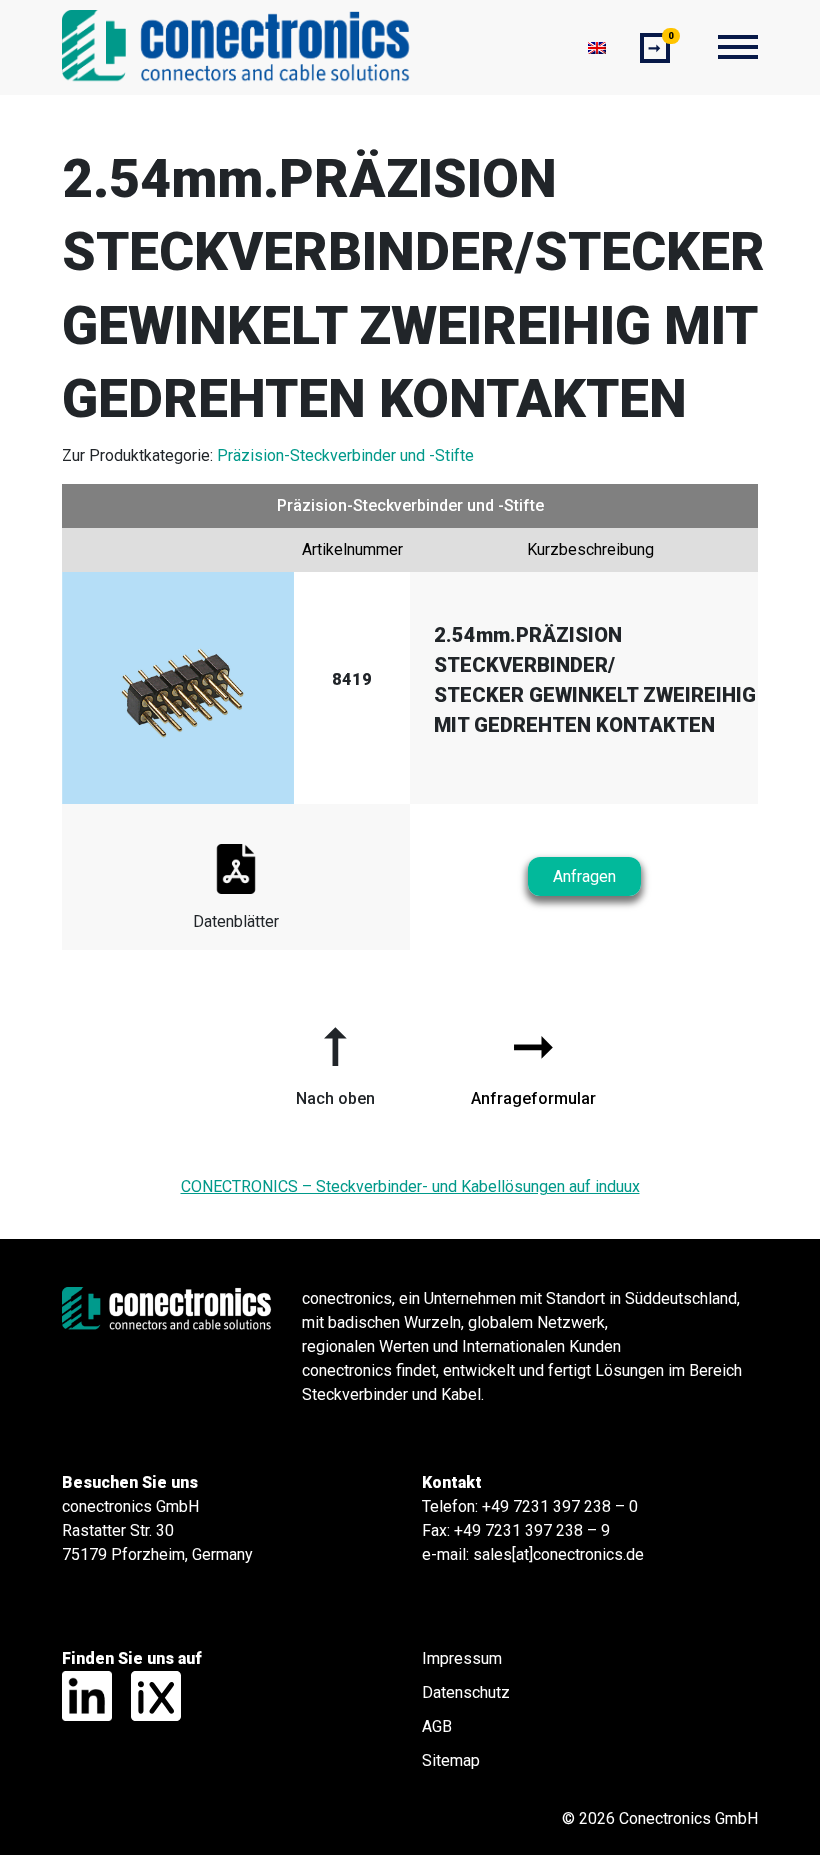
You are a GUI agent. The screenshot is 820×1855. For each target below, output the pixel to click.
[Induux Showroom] (148, 1695)
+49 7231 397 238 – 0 (560, 1506)
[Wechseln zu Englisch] (597, 47)
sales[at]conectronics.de (558, 1554)
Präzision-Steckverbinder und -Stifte (345, 455)
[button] (335, 1059)
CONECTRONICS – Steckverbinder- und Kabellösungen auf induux (410, 1186)
